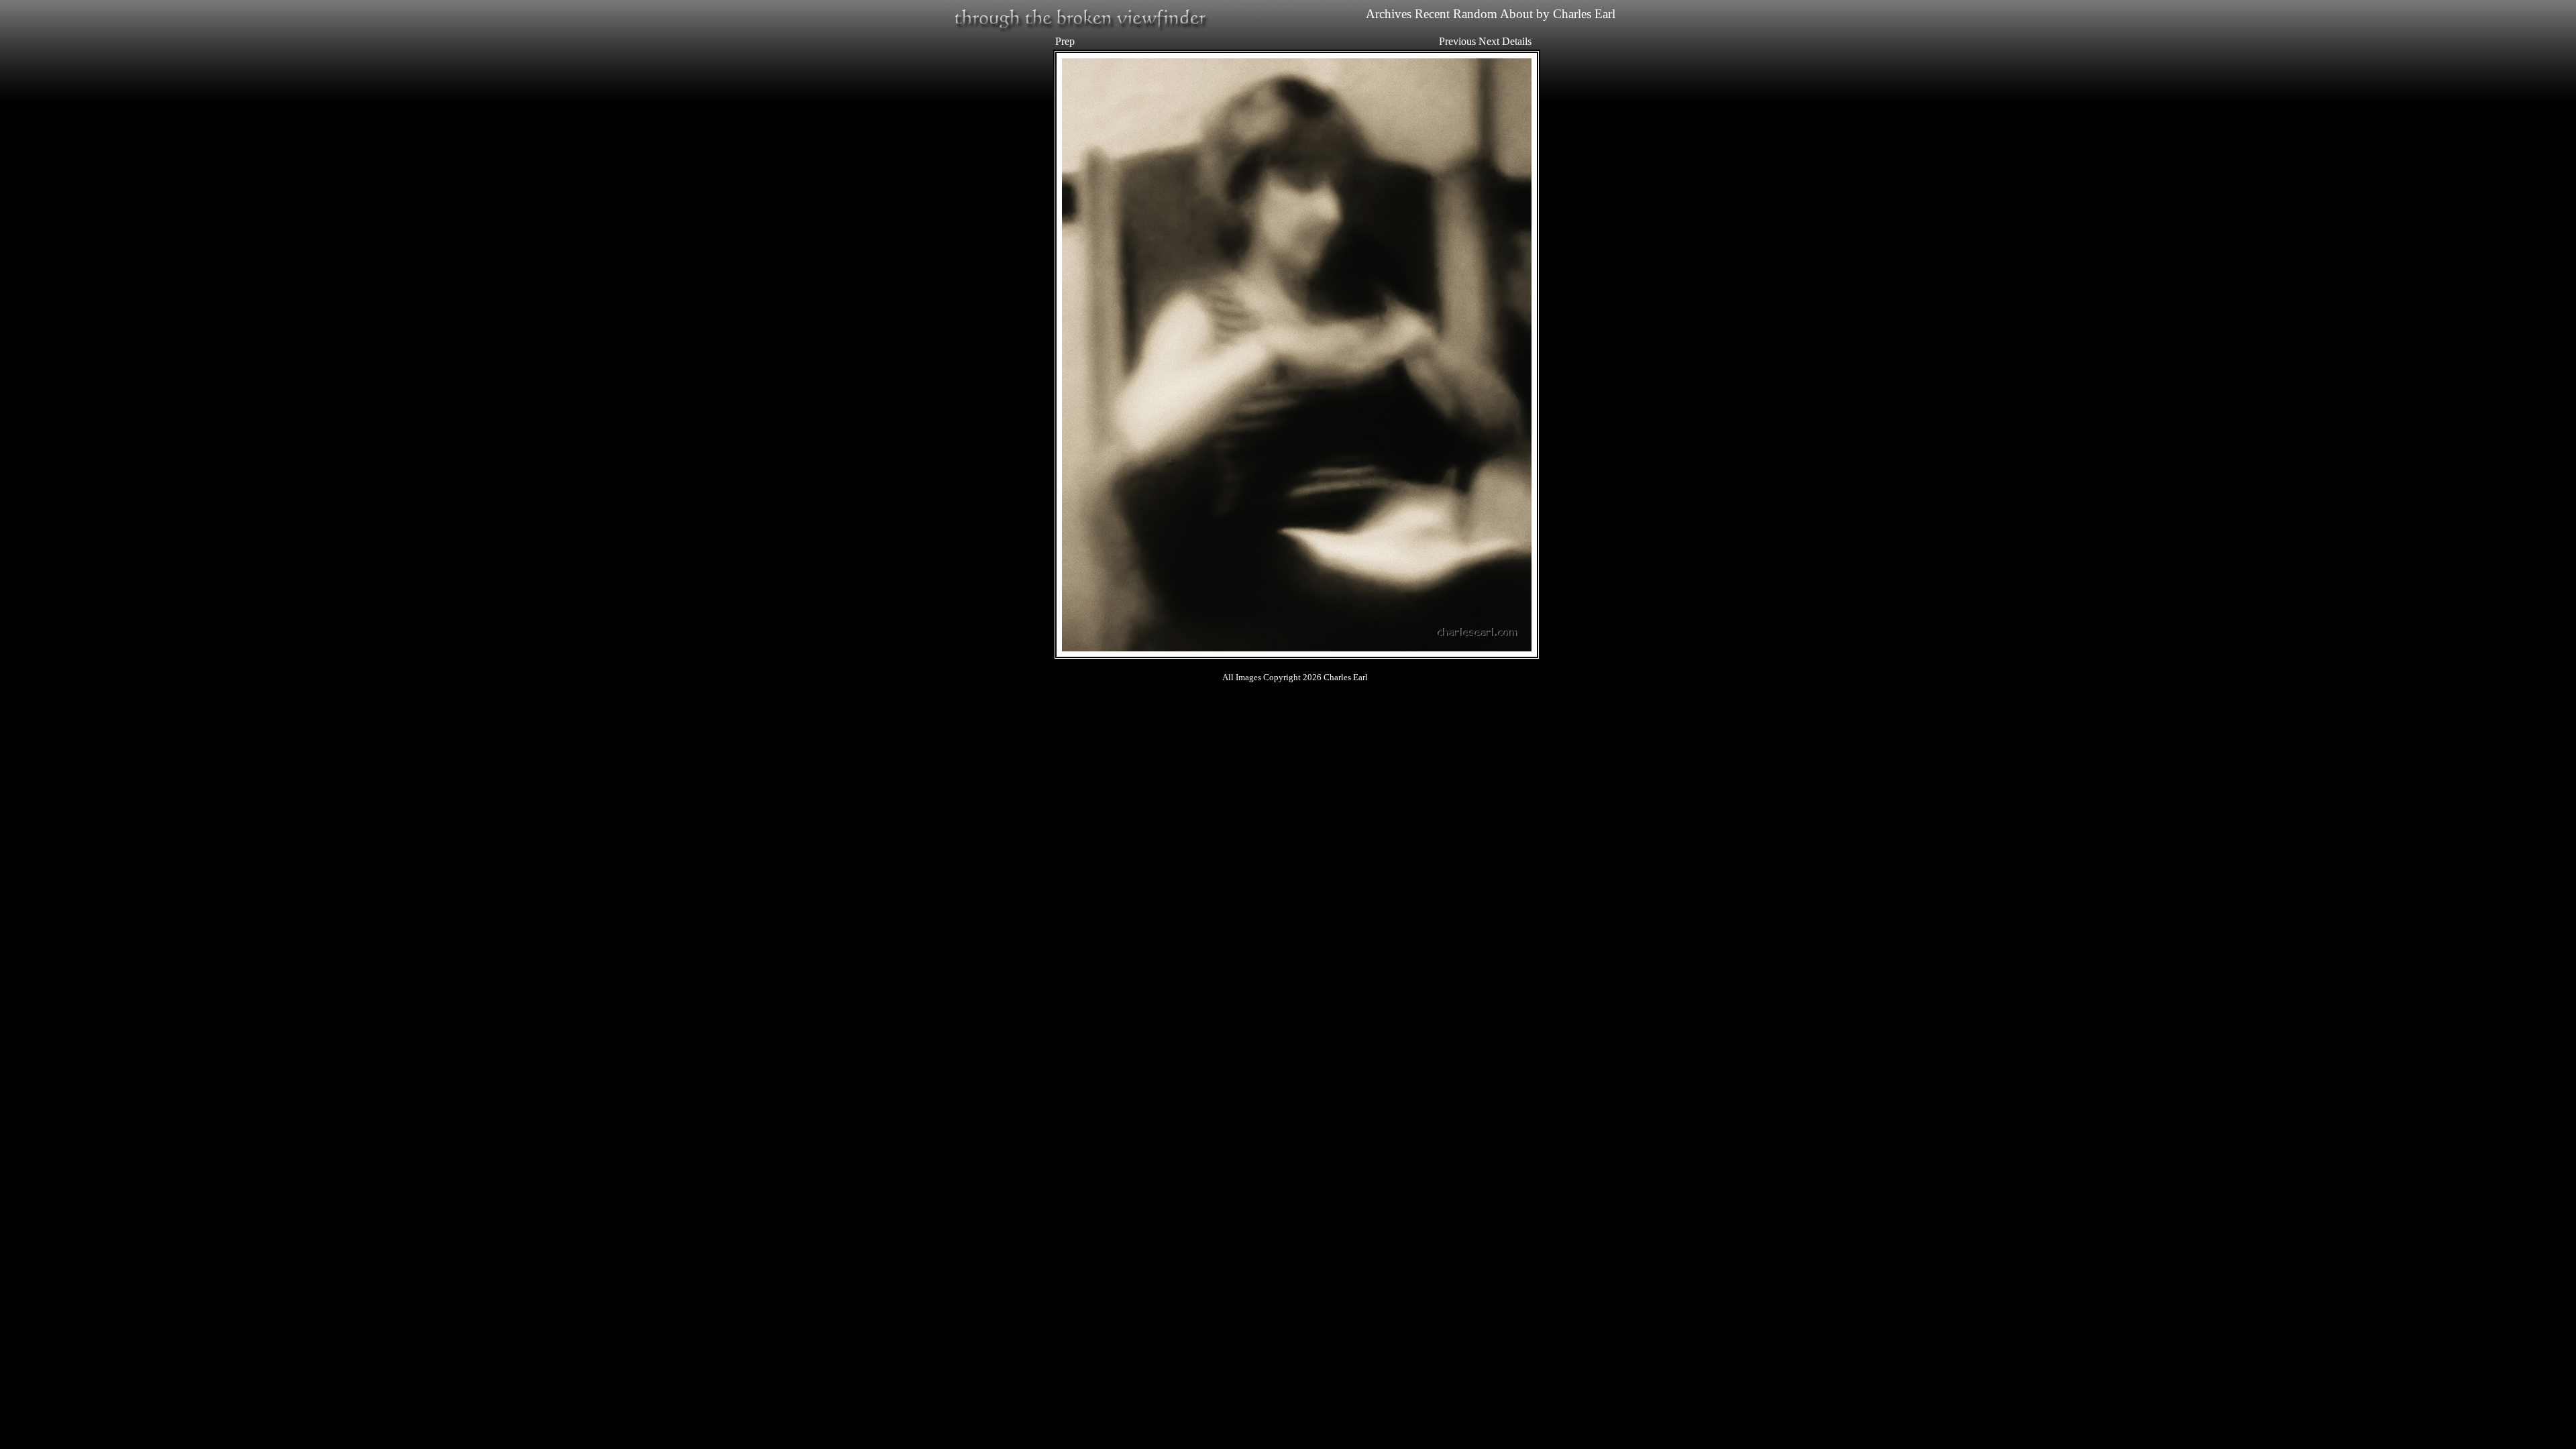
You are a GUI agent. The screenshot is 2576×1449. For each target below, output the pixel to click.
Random (1475, 14)
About (1516, 14)
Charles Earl (1584, 14)
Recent (1432, 14)
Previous (1457, 41)
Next (1489, 41)
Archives (1389, 14)
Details (1517, 41)
